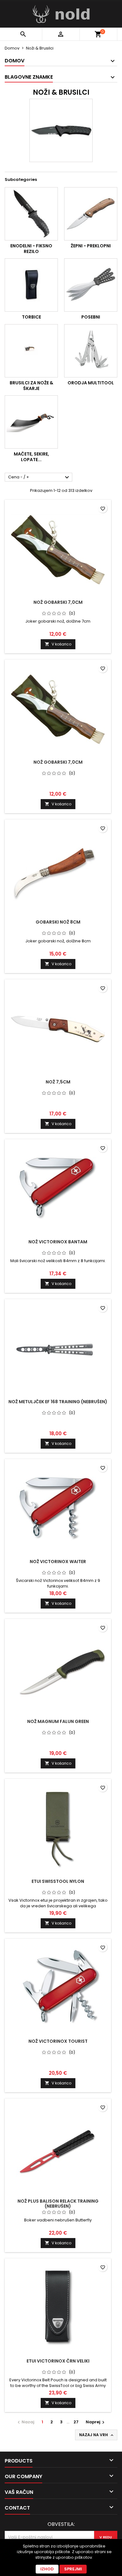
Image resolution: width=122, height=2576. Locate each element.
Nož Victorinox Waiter (58, 1562)
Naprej (96, 2422)
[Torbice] (31, 285)
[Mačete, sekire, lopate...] (31, 422)
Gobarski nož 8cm (58, 922)
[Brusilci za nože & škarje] (31, 351)
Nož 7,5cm (58, 1082)
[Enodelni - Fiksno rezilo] (31, 214)
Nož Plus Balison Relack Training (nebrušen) (58, 2204)
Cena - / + (39, 477)
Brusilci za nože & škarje (31, 386)
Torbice (31, 317)
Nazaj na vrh (97, 2435)
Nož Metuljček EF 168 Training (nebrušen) (58, 1402)
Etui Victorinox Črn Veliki (58, 2361)
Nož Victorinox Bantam (58, 1242)
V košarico (58, 644)
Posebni (91, 317)
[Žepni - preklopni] (91, 214)
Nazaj (25, 2422)
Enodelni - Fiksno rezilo (31, 249)
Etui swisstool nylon (58, 1881)
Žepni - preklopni (91, 246)
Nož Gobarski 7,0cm (58, 602)
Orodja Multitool (91, 383)
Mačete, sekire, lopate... (31, 457)
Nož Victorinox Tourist (58, 2041)
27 (76, 2422)
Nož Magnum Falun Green (58, 1721)
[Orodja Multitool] (91, 351)
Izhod (47, 2569)
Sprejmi (73, 2569)
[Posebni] (91, 285)
